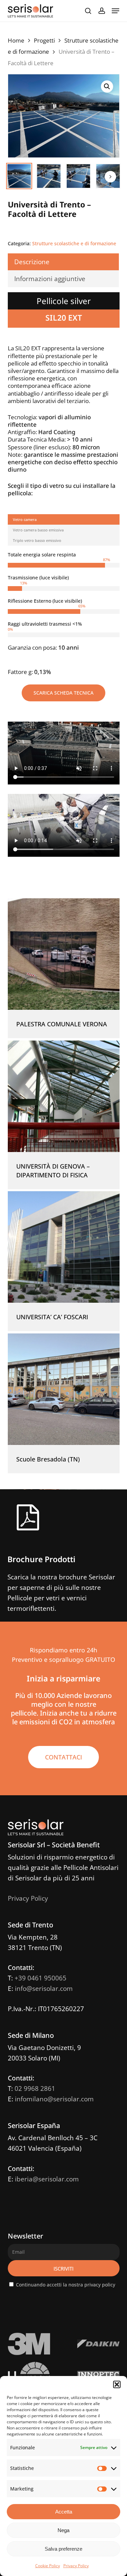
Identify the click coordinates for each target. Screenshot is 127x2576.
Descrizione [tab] (32, 262)
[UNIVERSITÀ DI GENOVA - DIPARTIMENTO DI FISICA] (64, 1096)
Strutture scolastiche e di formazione (74, 243)
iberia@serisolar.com (47, 2179)
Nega (63, 2530)
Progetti (44, 40)
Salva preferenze (63, 2549)
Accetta (64, 2512)
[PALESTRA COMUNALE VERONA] (64, 954)
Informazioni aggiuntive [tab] (50, 279)
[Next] (110, 177)
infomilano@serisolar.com (54, 2099)
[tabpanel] (64, 614)
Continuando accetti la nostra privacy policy (66, 2285)
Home (16, 40)
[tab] (64, 519)
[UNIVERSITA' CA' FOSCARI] (64, 1247)
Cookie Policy (48, 2566)
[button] (117, 2384)
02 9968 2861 (35, 2089)
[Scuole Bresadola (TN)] (64, 1389)
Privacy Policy (76, 2566)
